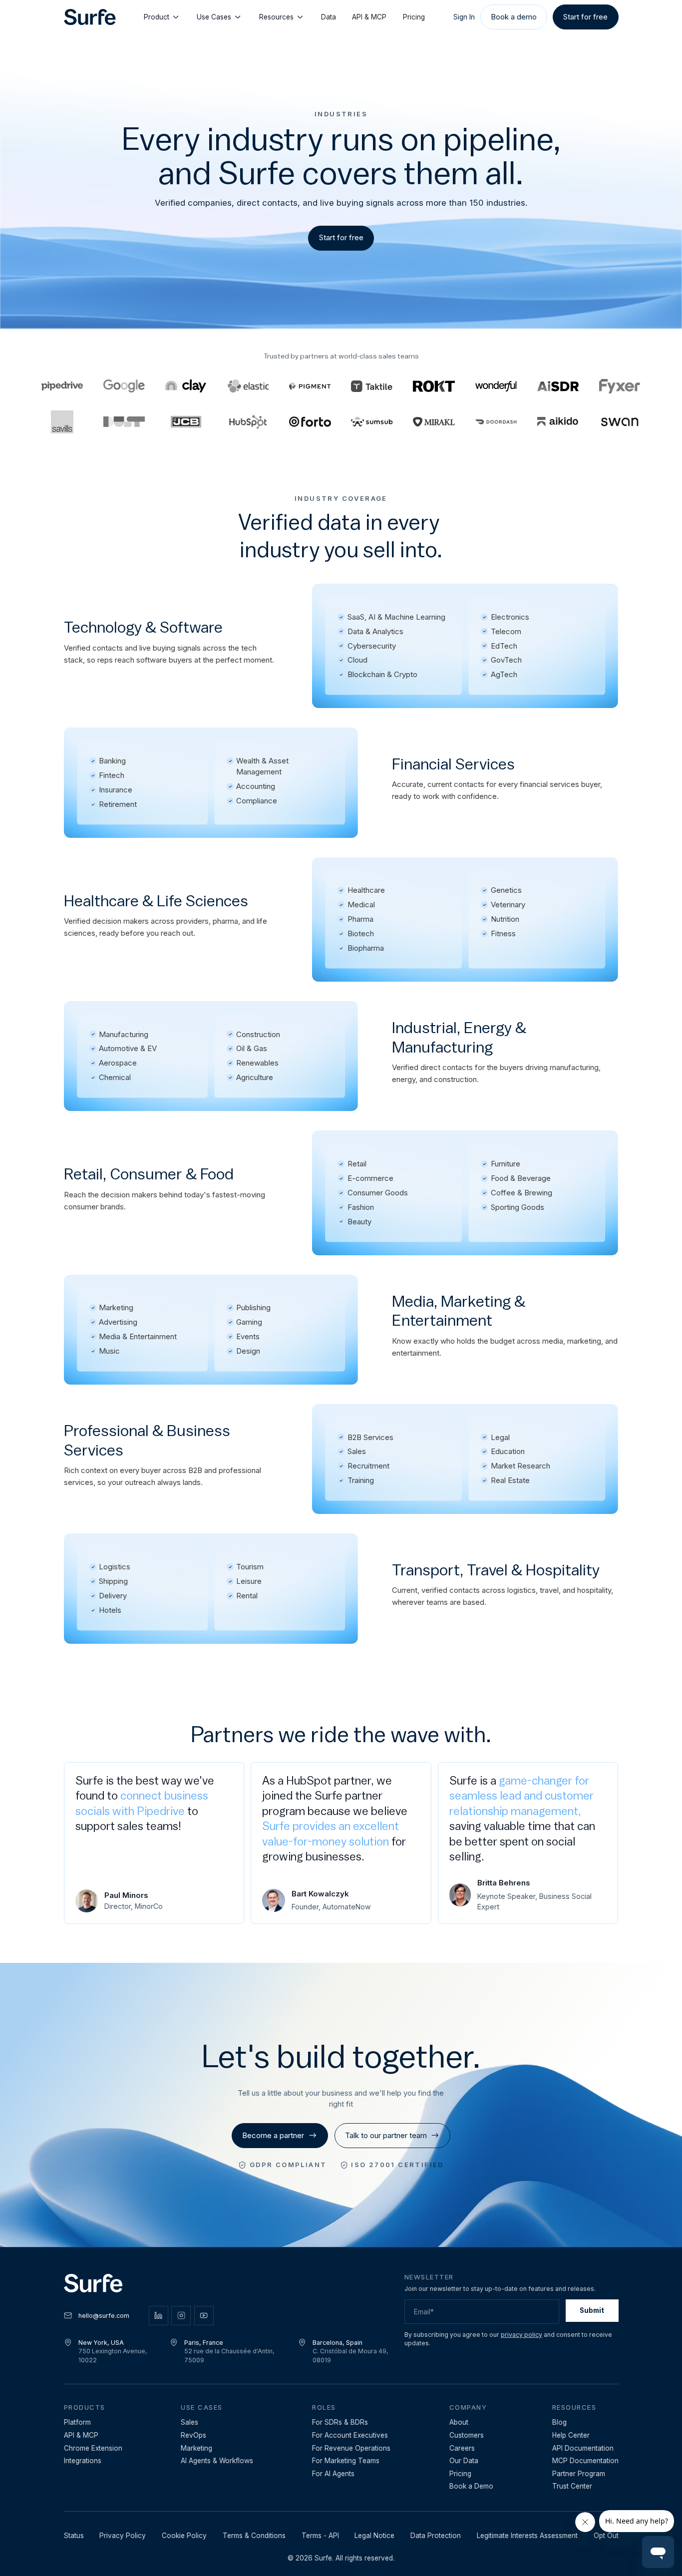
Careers (462, 2448)
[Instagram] (181, 2316)
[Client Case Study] (496, 386)
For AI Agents (333, 2474)
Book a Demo (471, 2486)
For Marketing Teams (346, 2461)
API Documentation (583, 2448)
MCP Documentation (585, 2461)
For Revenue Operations (351, 2448)
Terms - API (320, 2536)
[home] (90, 17)
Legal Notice (374, 2536)
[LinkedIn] (159, 2316)
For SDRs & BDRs (340, 2422)
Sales (189, 2422)
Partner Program (579, 2474)
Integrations (83, 2461)
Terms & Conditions (254, 2536)
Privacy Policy (123, 2536)
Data (329, 17)
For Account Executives (350, 2435)
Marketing (196, 2448)
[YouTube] (204, 2316)
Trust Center (572, 2486)
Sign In (464, 17)
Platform (77, 2422)
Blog (559, 2422)
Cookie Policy (184, 2536)
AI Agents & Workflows (217, 2461)
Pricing (414, 17)
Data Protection (436, 2536)
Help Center (571, 2435)
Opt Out (606, 2536)
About (459, 2422)
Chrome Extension (93, 2448)
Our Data (464, 2461)
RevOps (193, 2435)
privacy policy (521, 2335)
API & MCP (369, 17)
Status (74, 2536)
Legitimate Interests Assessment (527, 2536)
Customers (467, 2435)
